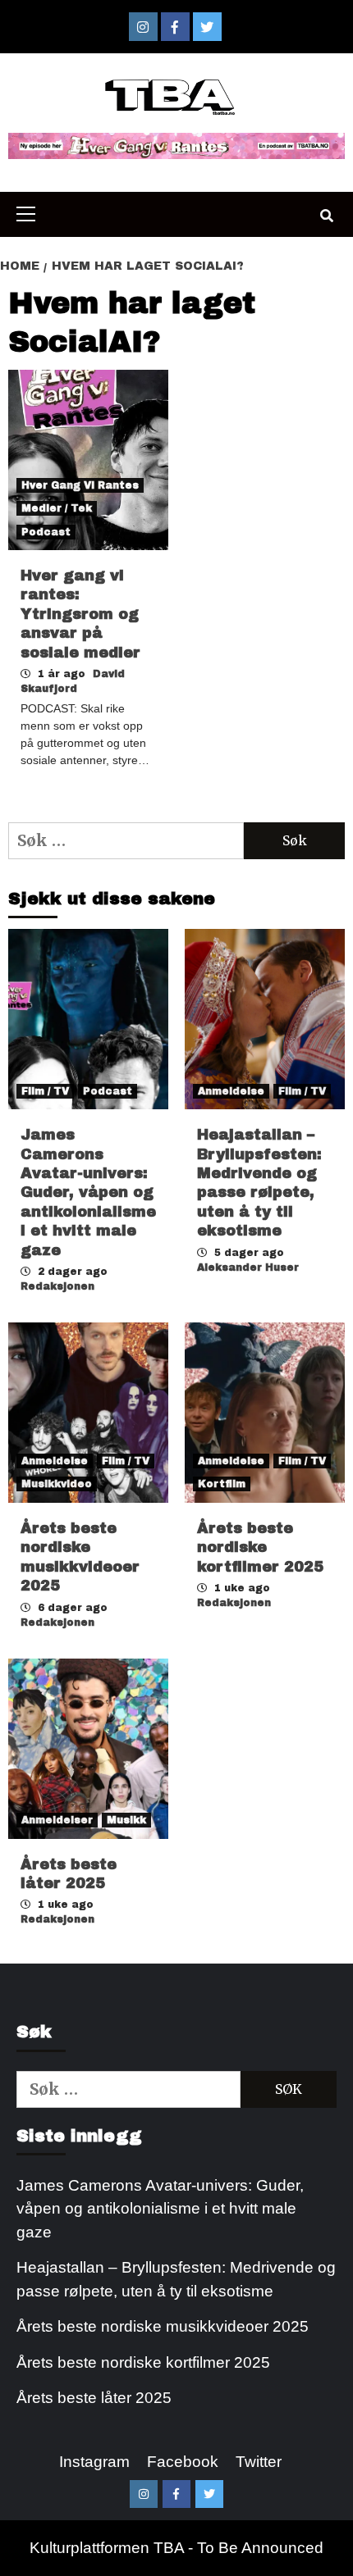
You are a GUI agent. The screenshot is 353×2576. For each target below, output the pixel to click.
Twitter (259, 2462)
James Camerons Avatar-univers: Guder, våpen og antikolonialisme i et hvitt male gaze (88, 1192)
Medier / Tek (57, 508)
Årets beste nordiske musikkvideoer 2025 (163, 2326)
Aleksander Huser (248, 1268)
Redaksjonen (57, 1286)
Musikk (126, 1820)
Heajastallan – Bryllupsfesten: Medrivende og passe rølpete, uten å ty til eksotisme (176, 2279)
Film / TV (45, 1091)
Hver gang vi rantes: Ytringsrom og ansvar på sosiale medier (80, 614)
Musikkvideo (57, 1484)
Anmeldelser (57, 1820)
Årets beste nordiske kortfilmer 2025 (260, 1547)
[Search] (326, 216)
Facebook (183, 2462)
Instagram (94, 2462)
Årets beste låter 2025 (94, 2398)
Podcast (46, 532)
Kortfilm (222, 1484)
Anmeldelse (231, 1091)
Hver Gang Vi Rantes (80, 485)
